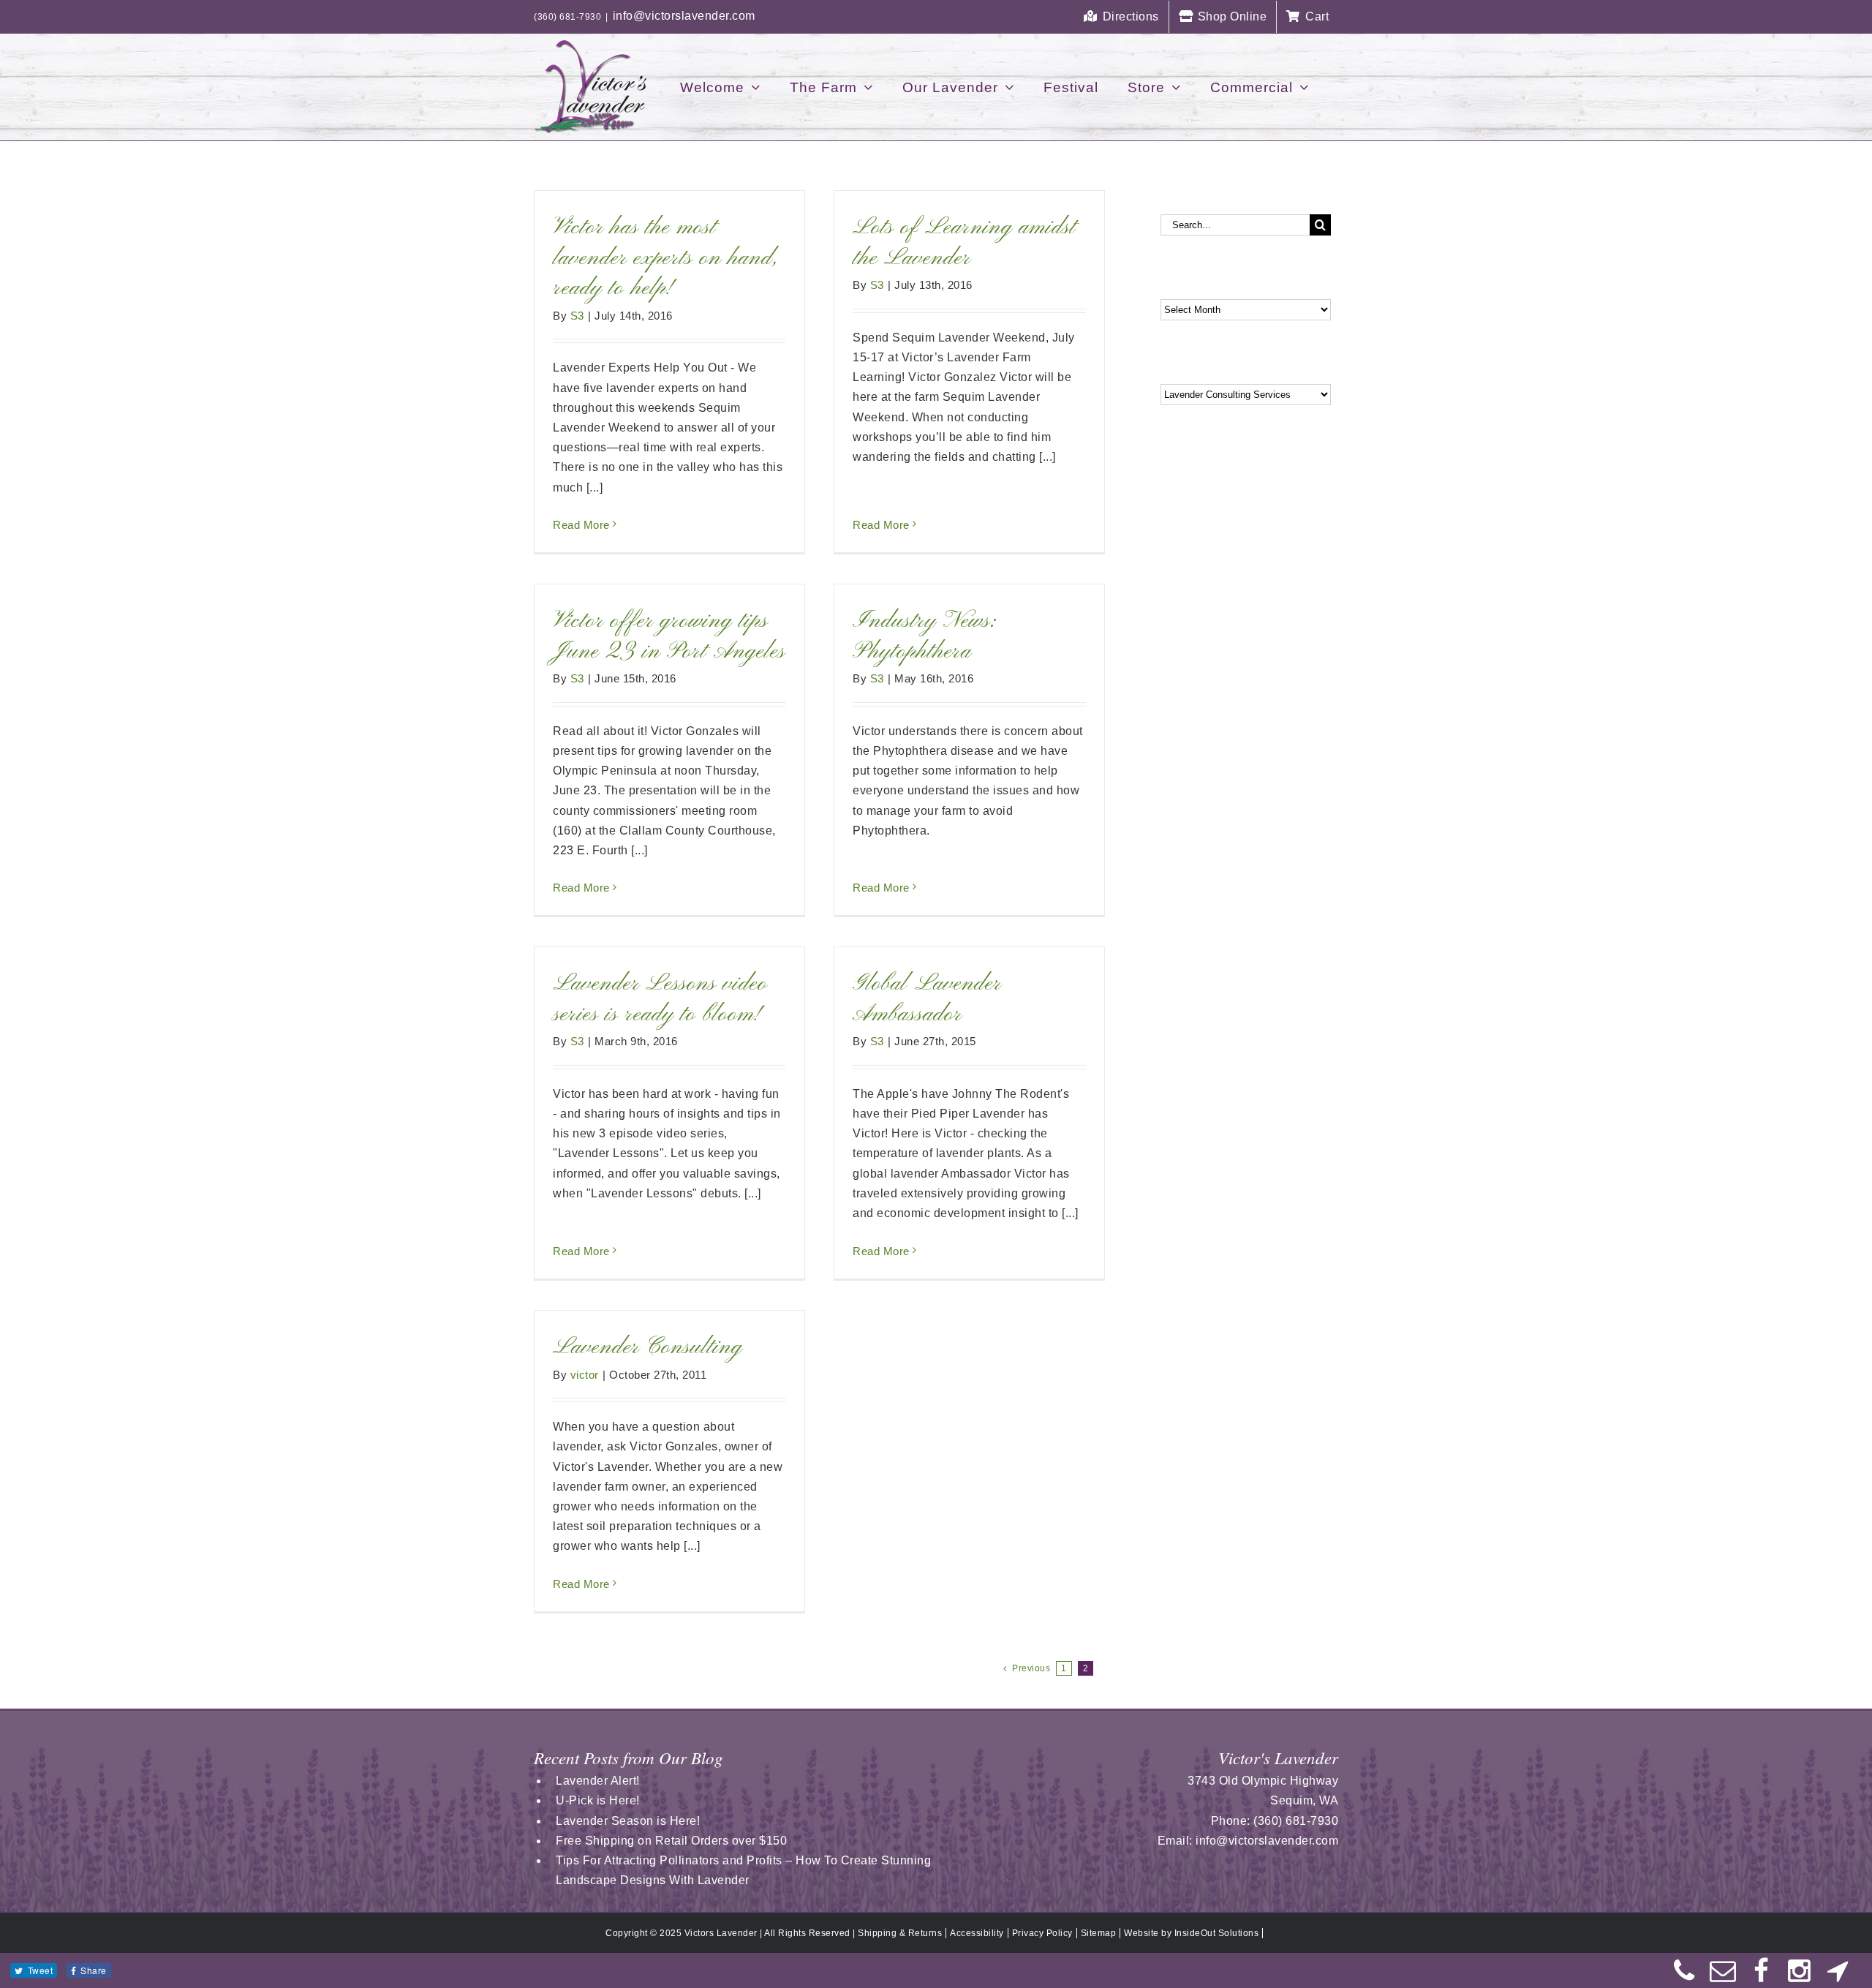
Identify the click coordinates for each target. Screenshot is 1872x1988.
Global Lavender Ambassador (927, 999)
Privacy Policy (1042, 1933)
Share (94, 1970)
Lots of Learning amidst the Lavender (965, 243)
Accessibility (977, 1933)
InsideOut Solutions (1217, 1933)
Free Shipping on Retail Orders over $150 (671, 1841)
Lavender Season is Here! (628, 1821)
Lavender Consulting (648, 1347)
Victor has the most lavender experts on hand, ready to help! (666, 258)
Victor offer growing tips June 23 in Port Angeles (669, 636)
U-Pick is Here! (598, 1800)
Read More (581, 525)
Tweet (41, 1970)
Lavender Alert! (598, 1781)
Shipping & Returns (900, 1933)
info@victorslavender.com (684, 16)
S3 (577, 316)
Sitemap (1099, 1933)
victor (585, 1375)
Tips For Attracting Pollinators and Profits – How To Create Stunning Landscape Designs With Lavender (743, 1870)
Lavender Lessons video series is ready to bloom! (660, 999)
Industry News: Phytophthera (924, 636)
